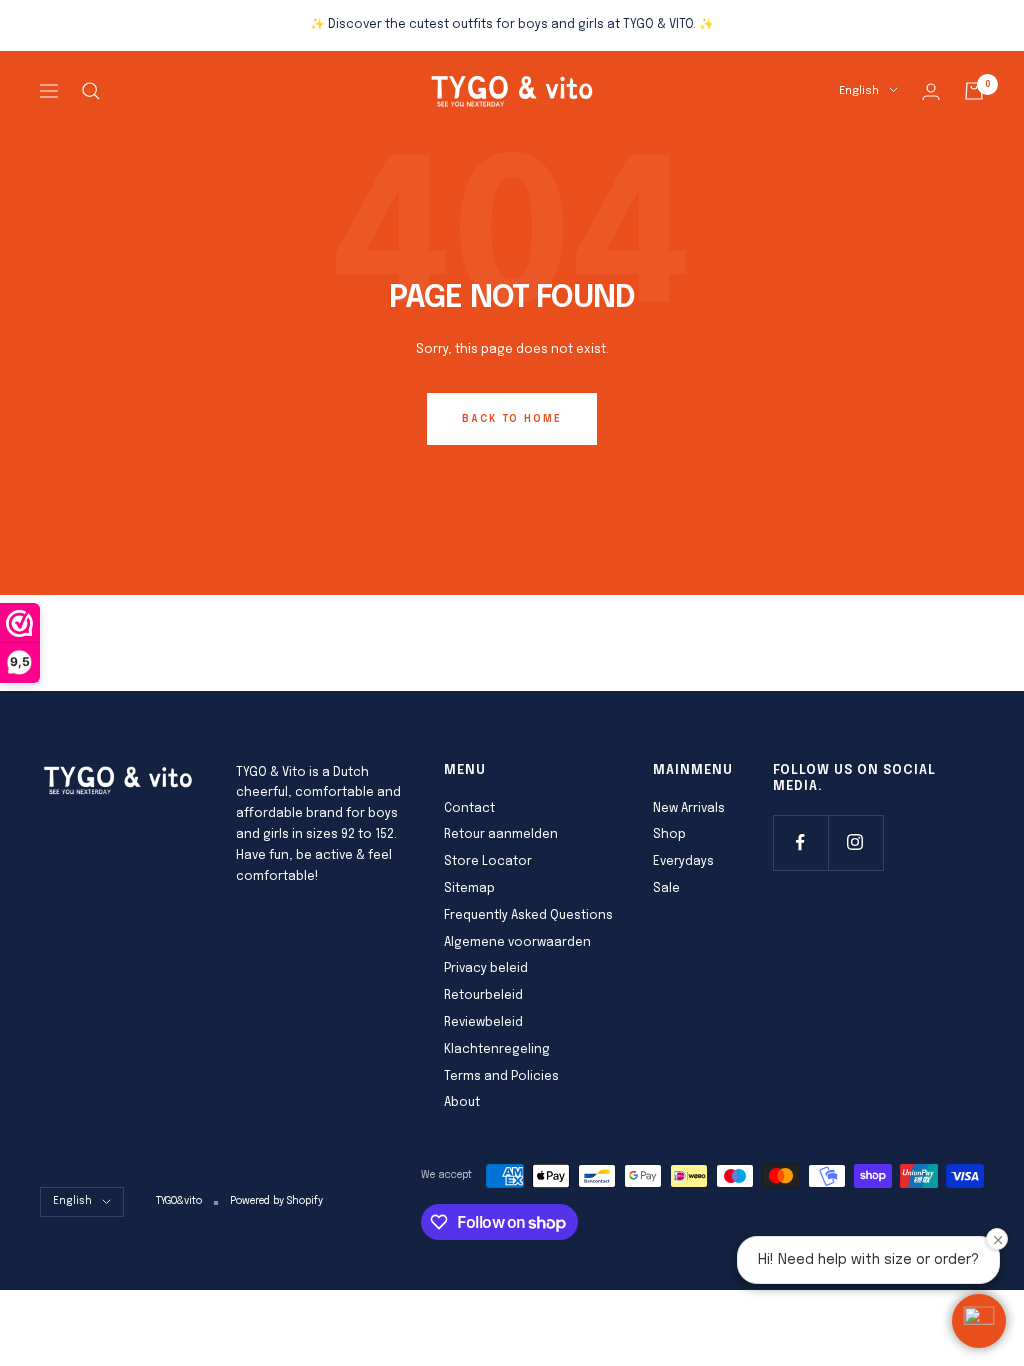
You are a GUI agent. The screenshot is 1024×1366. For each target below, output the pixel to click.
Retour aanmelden (501, 835)
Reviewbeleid (483, 1023)
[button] (979, 1321)
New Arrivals (689, 809)
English (859, 91)
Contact (469, 809)
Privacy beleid (486, 969)
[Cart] (974, 91)
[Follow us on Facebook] (800, 842)
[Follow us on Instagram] (855, 842)
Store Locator (488, 862)
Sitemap (469, 889)
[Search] (91, 91)
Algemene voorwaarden (517, 943)
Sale (666, 889)
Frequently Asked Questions (528, 916)
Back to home (512, 419)
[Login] (931, 91)
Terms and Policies (501, 1077)
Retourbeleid (483, 996)
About (462, 1103)
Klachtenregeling (497, 1050)
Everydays (683, 862)
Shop (669, 835)
